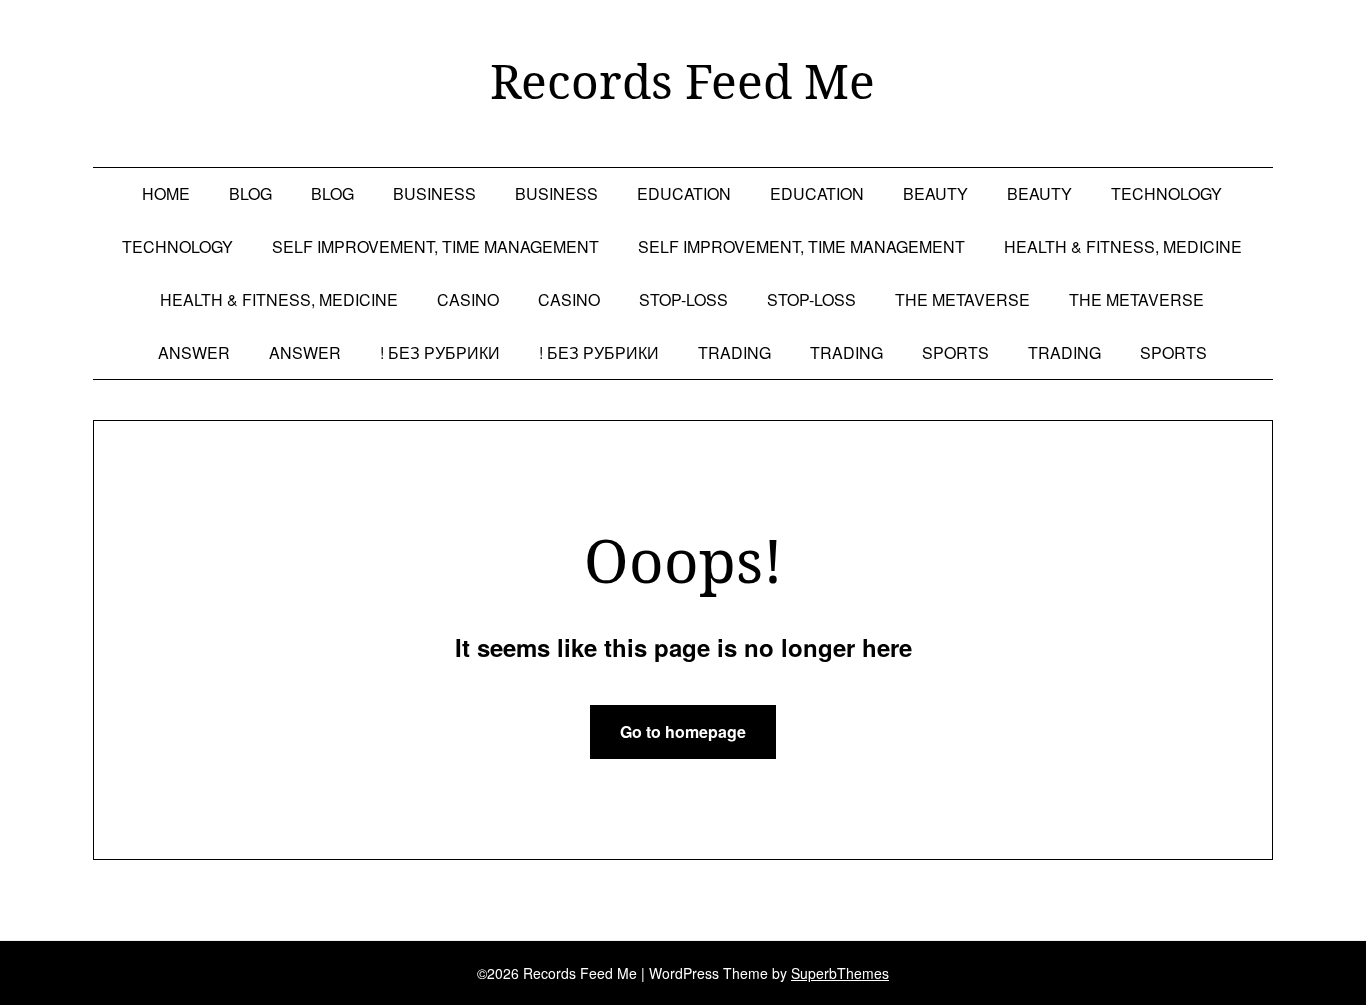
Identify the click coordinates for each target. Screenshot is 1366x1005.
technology (1166, 193)
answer (194, 352)
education (684, 193)
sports (955, 352)
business (434, 193)
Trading (734, 352)
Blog (250, 193)
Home (166, 193)
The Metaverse (962, 299)
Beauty (935, 193)
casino (468, 299)
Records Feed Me (682, 81)
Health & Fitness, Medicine (1123, 246)
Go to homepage (683, 731)
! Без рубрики (440, 352)
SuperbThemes (840, 973)
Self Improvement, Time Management (435, 246)
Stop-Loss (683, 299)
